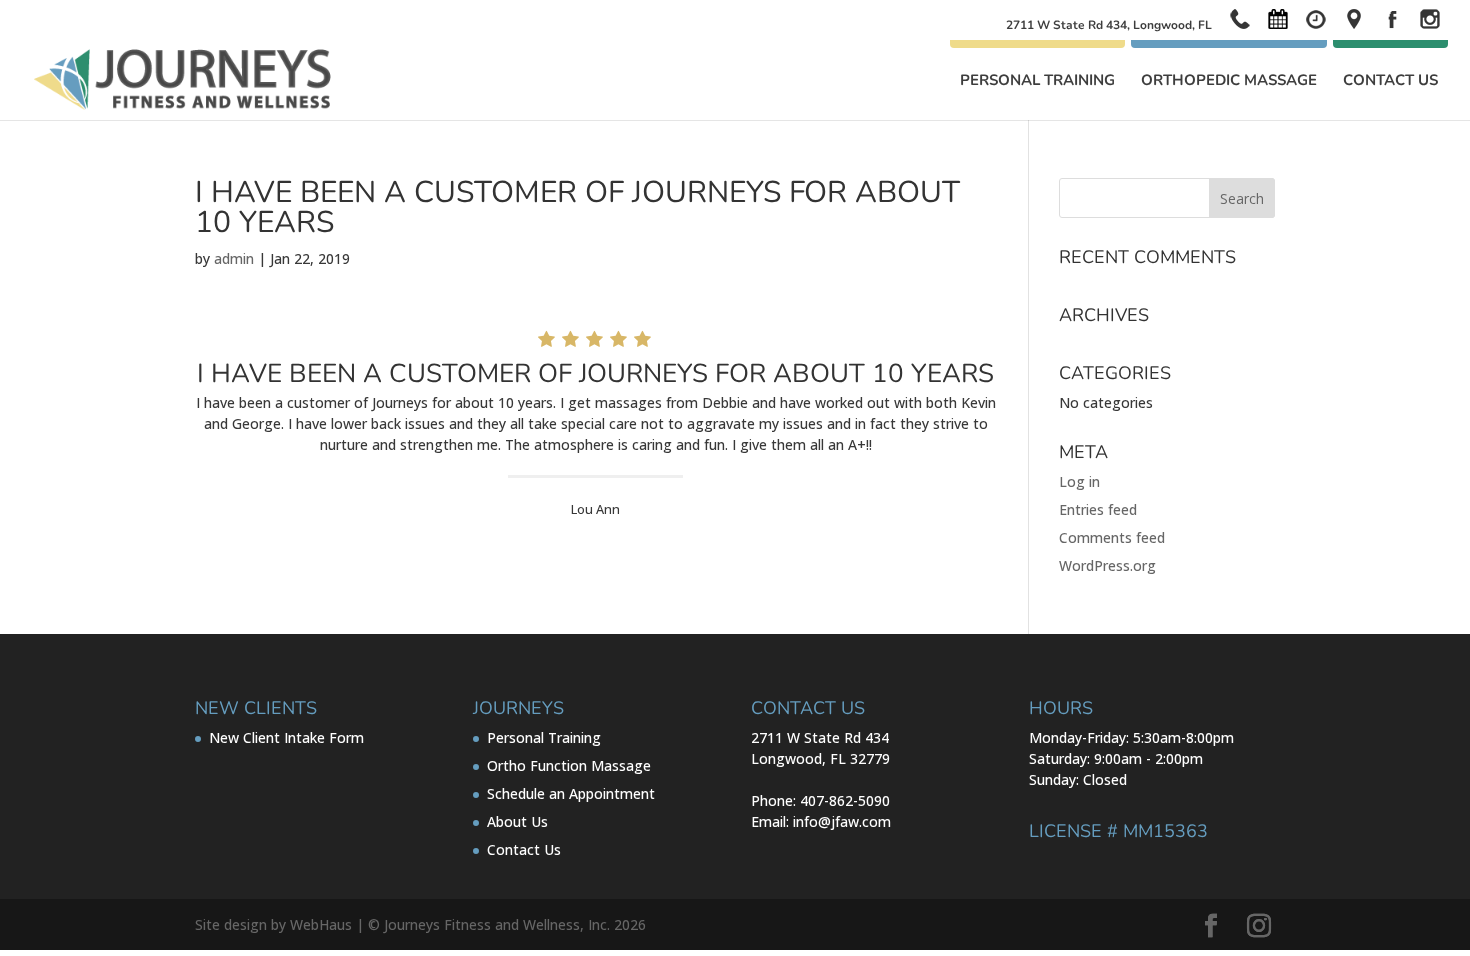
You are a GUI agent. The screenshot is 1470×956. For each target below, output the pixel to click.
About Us (517, 821)
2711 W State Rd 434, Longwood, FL (1109, 26)
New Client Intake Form (286, 737)
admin (234, 258)
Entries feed (1098, 509)
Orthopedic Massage (1229, 81)
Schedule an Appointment (571, 793)
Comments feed (1112, 537)
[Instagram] (1259, 926)
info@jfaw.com (842, 821)
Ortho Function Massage (569, 765)
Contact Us (1390, 81)
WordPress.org (1107, 565)
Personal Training (1037, 81)
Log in (1079, 481)
